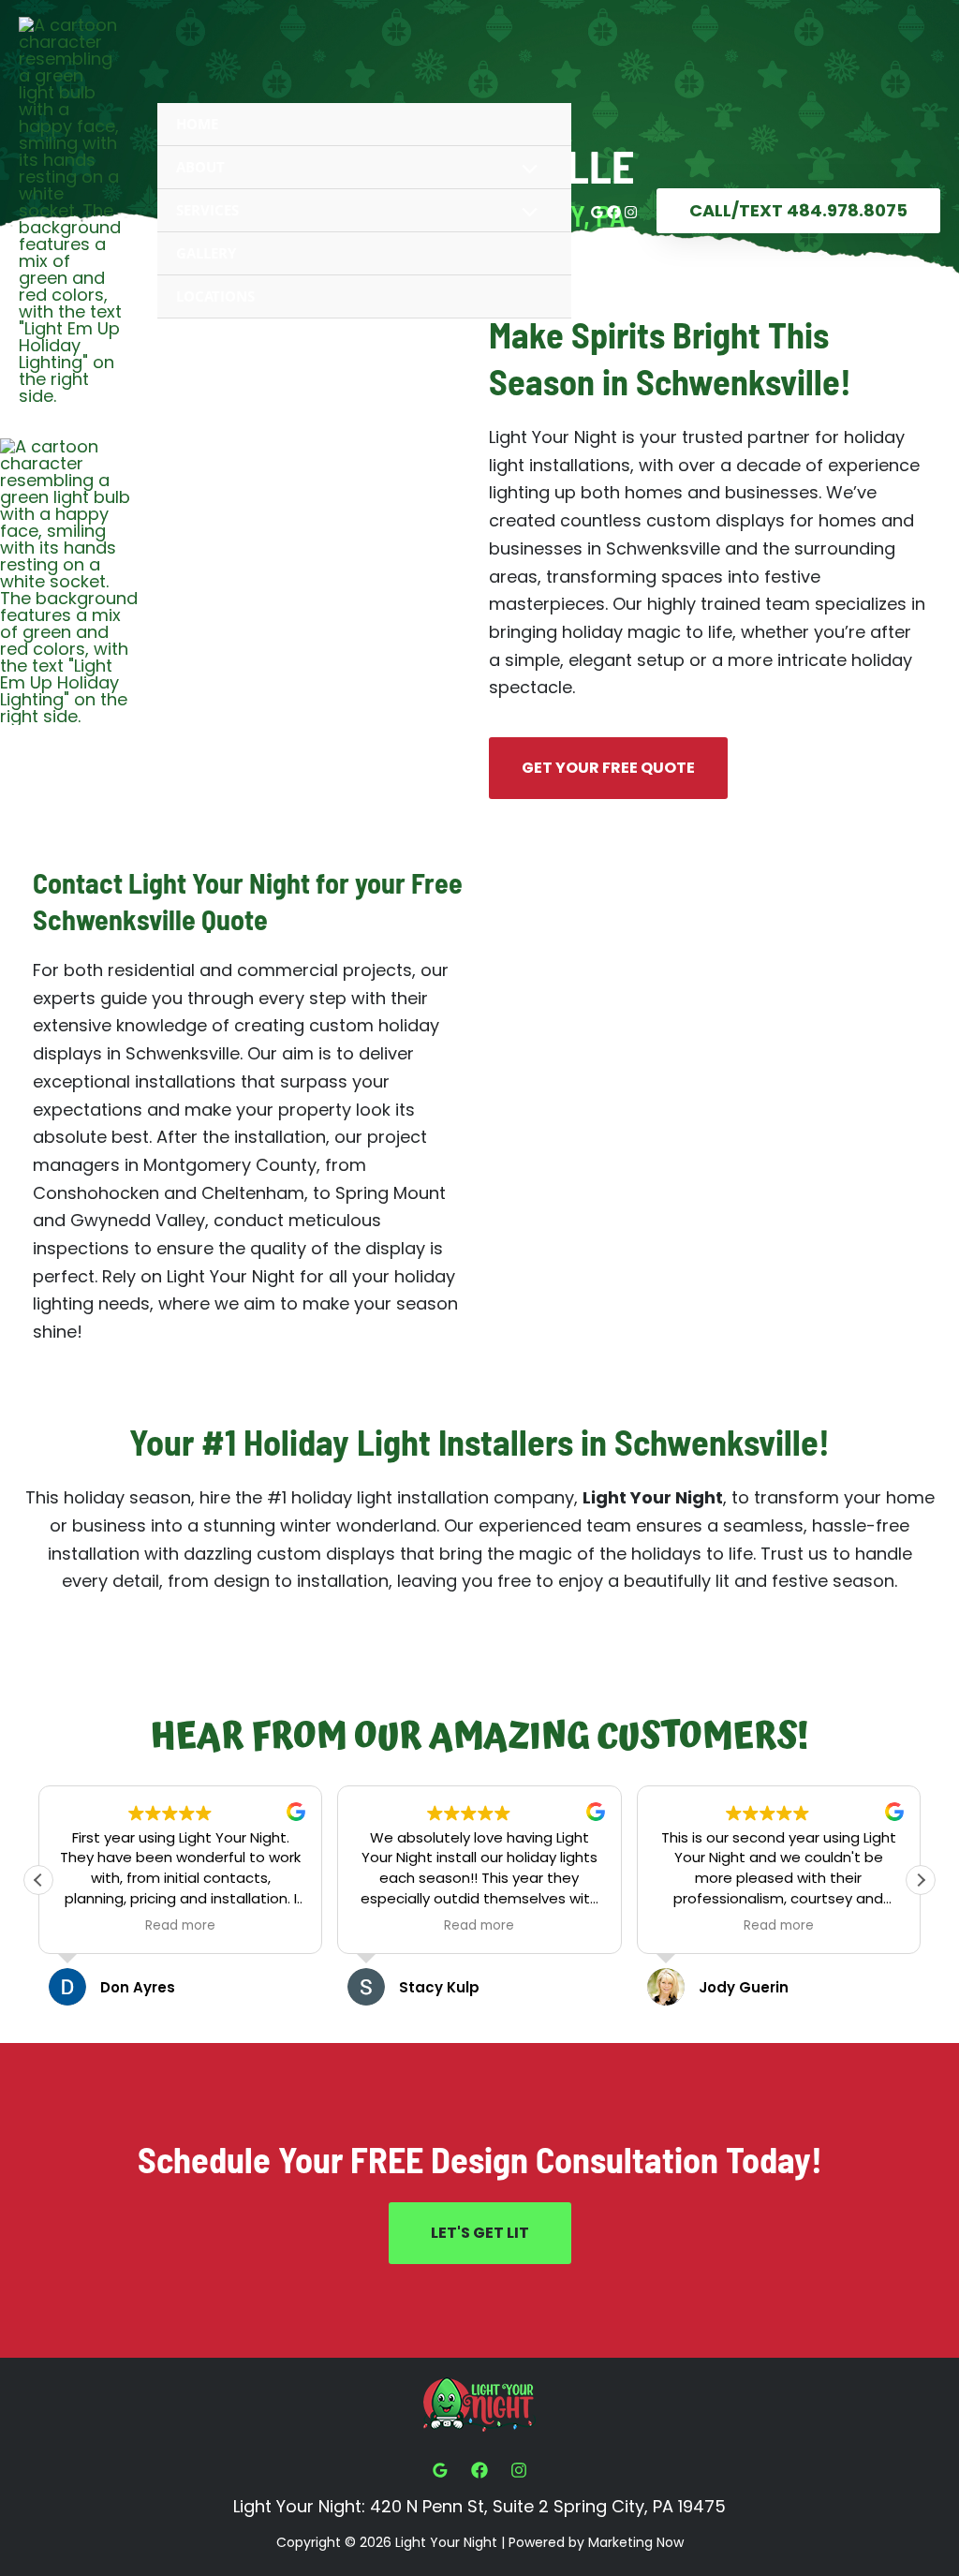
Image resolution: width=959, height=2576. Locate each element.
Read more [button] (180, 1926)
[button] (798, 211)
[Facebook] (614, 212)
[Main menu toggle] (937, 582)
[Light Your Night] (70, 211)
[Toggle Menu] (524, 170)
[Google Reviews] (597, 212)
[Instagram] (631, 212)
